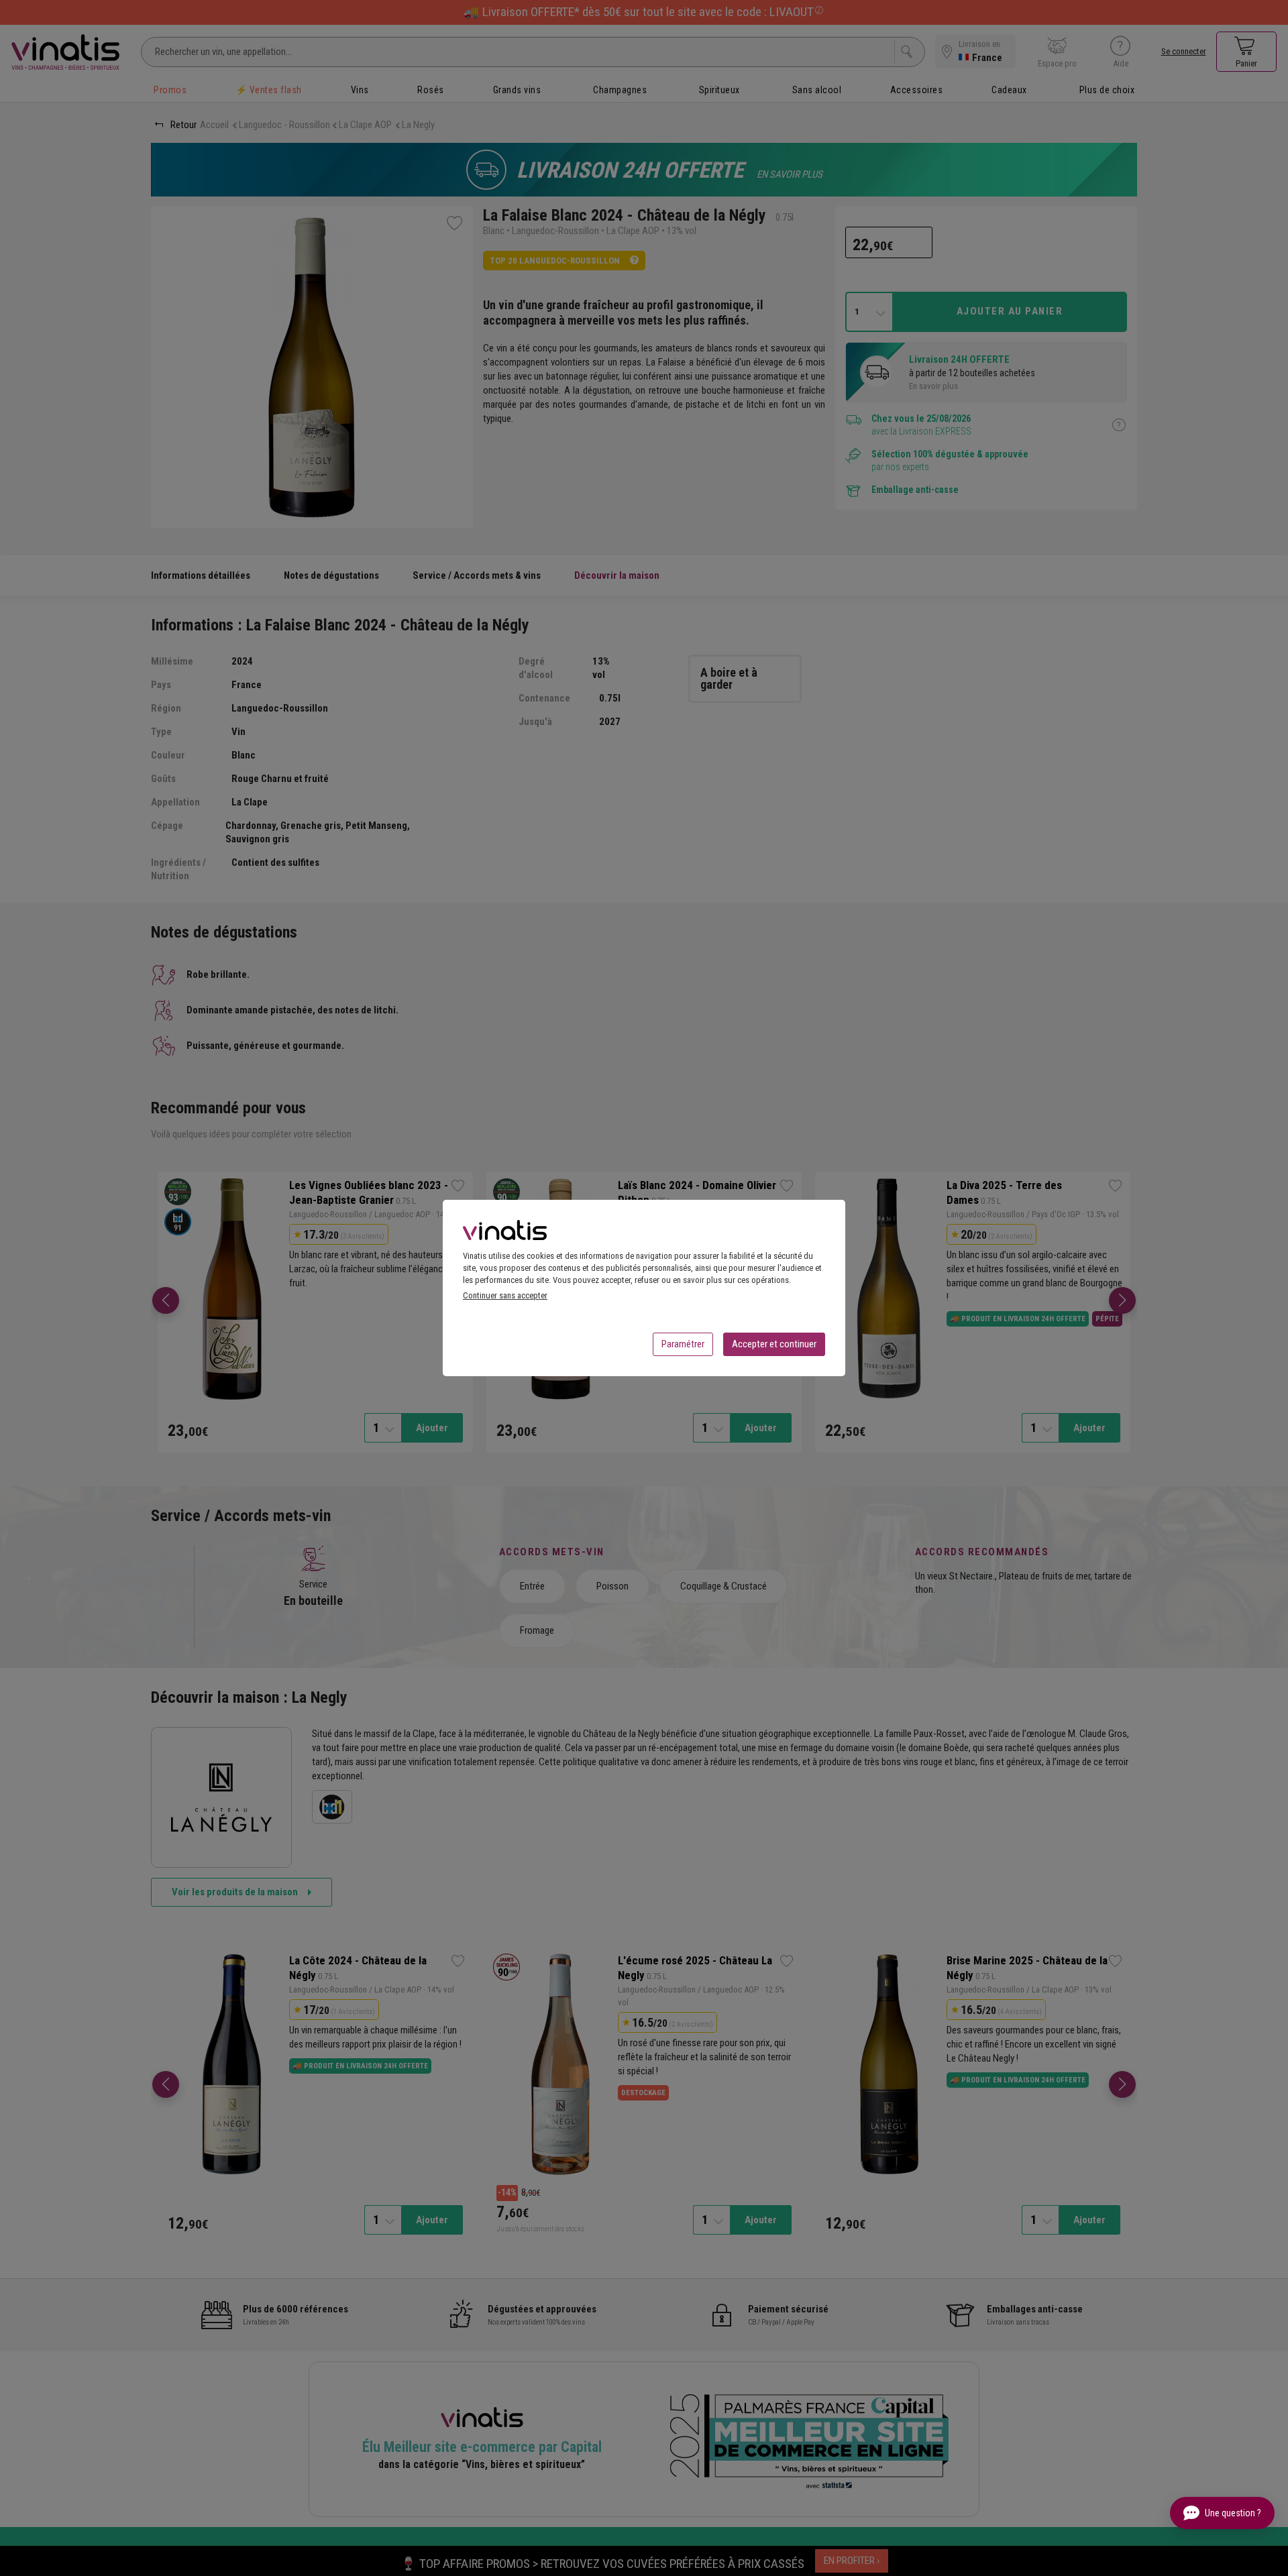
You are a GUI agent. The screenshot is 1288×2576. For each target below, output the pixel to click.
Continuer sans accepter (505, 1295)
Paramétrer (683, 1344)
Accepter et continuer (774, 1344)
